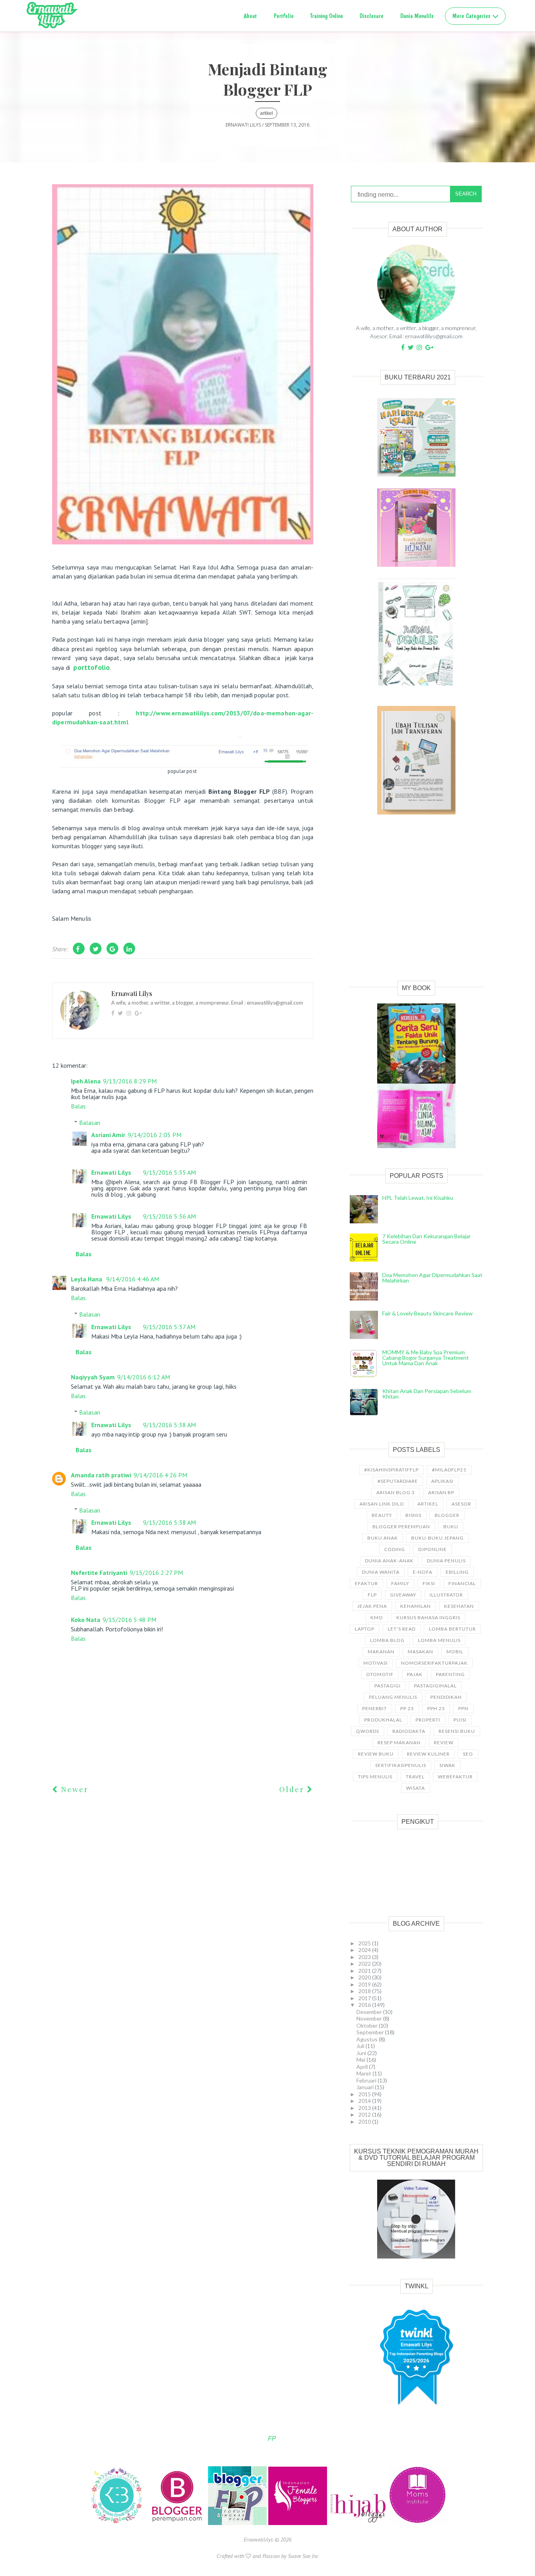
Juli (361, 2046)
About (250, 16)
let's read (402, 1629)
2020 (365, 1977)
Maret (364, 2073)
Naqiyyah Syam (93, 1377)
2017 (365, 1998)
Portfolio (284, 16)
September (371, 2032)
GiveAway (403, 1595)
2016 (365, 2005)
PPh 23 (436, 1708)
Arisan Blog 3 (396, 1492)
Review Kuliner (428, 1754)
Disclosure (371, 16)
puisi (460, 1720)
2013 (365, 2108)
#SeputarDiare (398, 1481)
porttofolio (91, 667)
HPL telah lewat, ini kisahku (418, 1198)
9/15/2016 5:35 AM (169, 1172)
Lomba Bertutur (452, 1629)
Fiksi (429, 1583)
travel (415, 1777)
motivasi (376, 1663)
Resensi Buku (457, 1731)
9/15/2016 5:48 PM (129, 1620)
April (363, 2067)
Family (400, 1583)
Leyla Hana (87, 1279)
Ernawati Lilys (111, 1172)
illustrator (446, 1595)
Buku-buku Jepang (437, 1538)
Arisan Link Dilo (382, 1504)
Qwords (368, 1731)
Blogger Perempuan (401, 1527)
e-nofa (423, 1572)
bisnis (413, 1515)
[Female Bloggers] (298, 2523)
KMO (377, 1617)
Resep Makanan (399, 1742)
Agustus (368, 2039)
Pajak (415, 1674)
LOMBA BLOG (387, 1640)
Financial (462, 1583)
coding (395, 1549)
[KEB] (117, 2523)
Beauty (382, 1515)
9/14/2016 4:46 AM (133, 1279)
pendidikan (446, 1697)
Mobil (455, 1652)
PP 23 (407, 1708)
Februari (367, 2080)
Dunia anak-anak (389, 1561)
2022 (365, 1964)
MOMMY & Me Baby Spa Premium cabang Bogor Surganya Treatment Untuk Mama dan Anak (426, 1358)
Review (444, 1742)
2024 (365, 1950)
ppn (463, 1708)
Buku (451, 1527)
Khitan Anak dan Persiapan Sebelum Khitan (427, 1394)
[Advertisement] (416, 906)
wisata (416, 1788)
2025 (365, 1943)
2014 (365, 2101)
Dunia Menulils (417, 16)
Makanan (381, 1652)
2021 (365, 1971)
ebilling (457, 1572)
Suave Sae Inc (303, 2556)
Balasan (90, 1122)
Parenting (450, 1674)
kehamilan (416, 1606)
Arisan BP (441, 1492)
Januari (366, 2087)
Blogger (447, 1515)
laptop (365, 1629)
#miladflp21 (449, 1470)
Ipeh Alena (86, 1081)
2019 (365, 1984)
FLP (372, 1595)
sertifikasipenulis (401, 1765)
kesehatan (459, 1606)
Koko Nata (86, 1620)
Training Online (327, 16)
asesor (461, 1504)
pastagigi (388, 1686)
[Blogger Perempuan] (178, 2523)
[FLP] (238, 2523)
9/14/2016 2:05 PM (155, 1135)
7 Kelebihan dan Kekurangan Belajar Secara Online (427, 1239)
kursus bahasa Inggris (428, 1617)
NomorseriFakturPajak (434, 1663)
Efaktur (366, 1583)
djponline (433, 1549)
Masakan (420, 1652)
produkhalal (383, 1720)
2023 (365, 1957)
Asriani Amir (108, 1135)
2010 (365, 2122)
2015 (365, 2094)
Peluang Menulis (393, 1697)
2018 (365, 1991)
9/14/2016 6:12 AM (144, 1377)
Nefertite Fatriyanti (99, 1573)
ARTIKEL (267, 113)
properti (428, 1720)
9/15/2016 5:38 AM (169, 1425)
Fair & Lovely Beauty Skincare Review (427, 1313)
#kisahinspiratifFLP (391, 1470)
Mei (361, 2060)
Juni (362, 2053)
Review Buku (376, 1754)
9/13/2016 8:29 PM (130, 1081)
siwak (447, 1765)
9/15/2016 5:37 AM (169, 1327)
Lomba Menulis (439, 1640)
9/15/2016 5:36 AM (169, 1216)
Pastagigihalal (435, 1686)
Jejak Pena (372, 1606)
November (370, 2018)
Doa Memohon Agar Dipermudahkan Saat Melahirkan (432, 1278)
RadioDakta (409, 1731)
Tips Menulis (375, 1777)
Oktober (368, 2025)
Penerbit (375, 1708)
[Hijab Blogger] (359, 2523)
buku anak (383, 1538)
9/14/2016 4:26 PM (160, 1475)
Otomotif (380, 1674)
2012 (365, 2114)
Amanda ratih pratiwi (101, 1475)
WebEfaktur (455, 1777)
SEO (468, 1754)
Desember (370, 2012)
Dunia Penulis (446, 1561)
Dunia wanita (381, 1572)
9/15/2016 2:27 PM (156, 1573)
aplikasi (442, 1481)
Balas (78, 1106)
